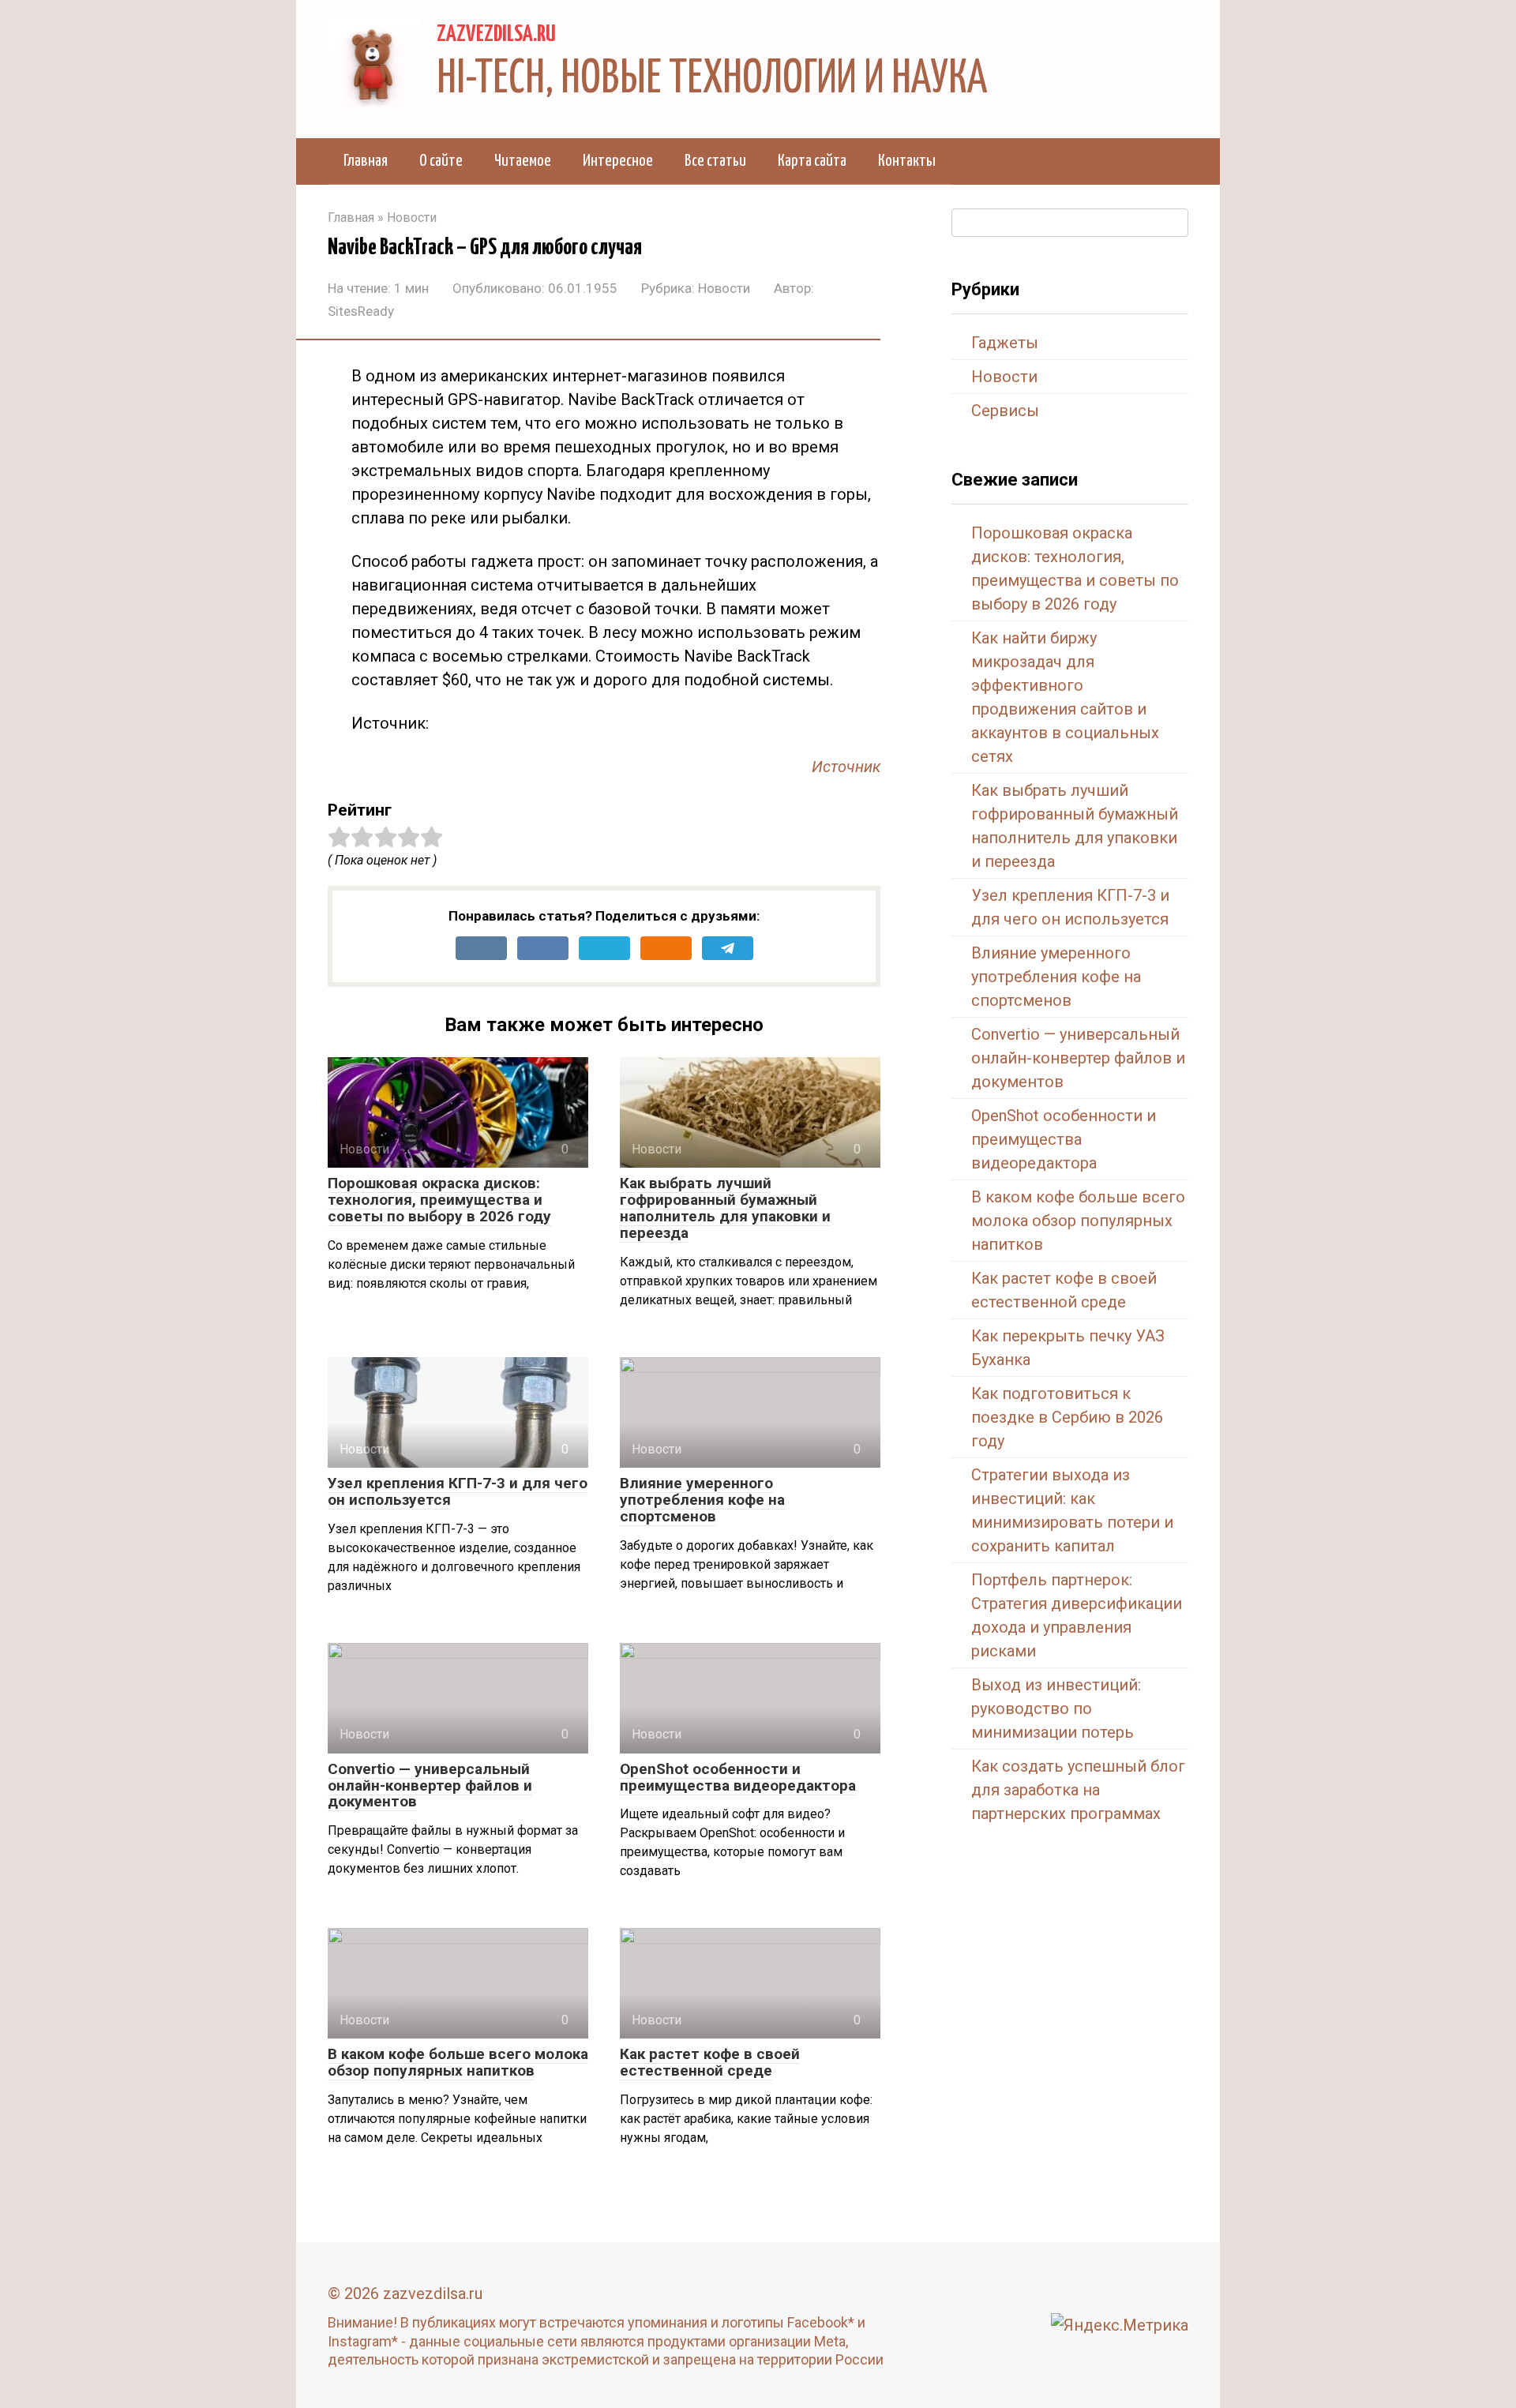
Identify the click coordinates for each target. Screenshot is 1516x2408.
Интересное (618, 161)
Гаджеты (1005, 343)
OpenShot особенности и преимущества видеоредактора (738, 1777)
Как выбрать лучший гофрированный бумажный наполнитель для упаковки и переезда (725, 1208)
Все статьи (715, 161)
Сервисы (1005, 411)
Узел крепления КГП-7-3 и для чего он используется (458, 1491)
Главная (366, 161)
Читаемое (523, 161)
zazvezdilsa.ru (496, 35)
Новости (724, 288)
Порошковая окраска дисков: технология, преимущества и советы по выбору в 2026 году (439, 1200)
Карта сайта (812, 161)
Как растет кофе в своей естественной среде (710, 2062)
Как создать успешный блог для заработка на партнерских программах (1078, 1790)
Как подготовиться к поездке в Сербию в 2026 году (1067, 1417)
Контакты (907, 161)
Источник (846, 767)
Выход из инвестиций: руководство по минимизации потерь (1056, 1708)
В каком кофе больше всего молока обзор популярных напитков (458, 2062)
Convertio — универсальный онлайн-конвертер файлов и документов (430, 1785)
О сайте (441, 161)
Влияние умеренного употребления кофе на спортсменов (702, 1500)
